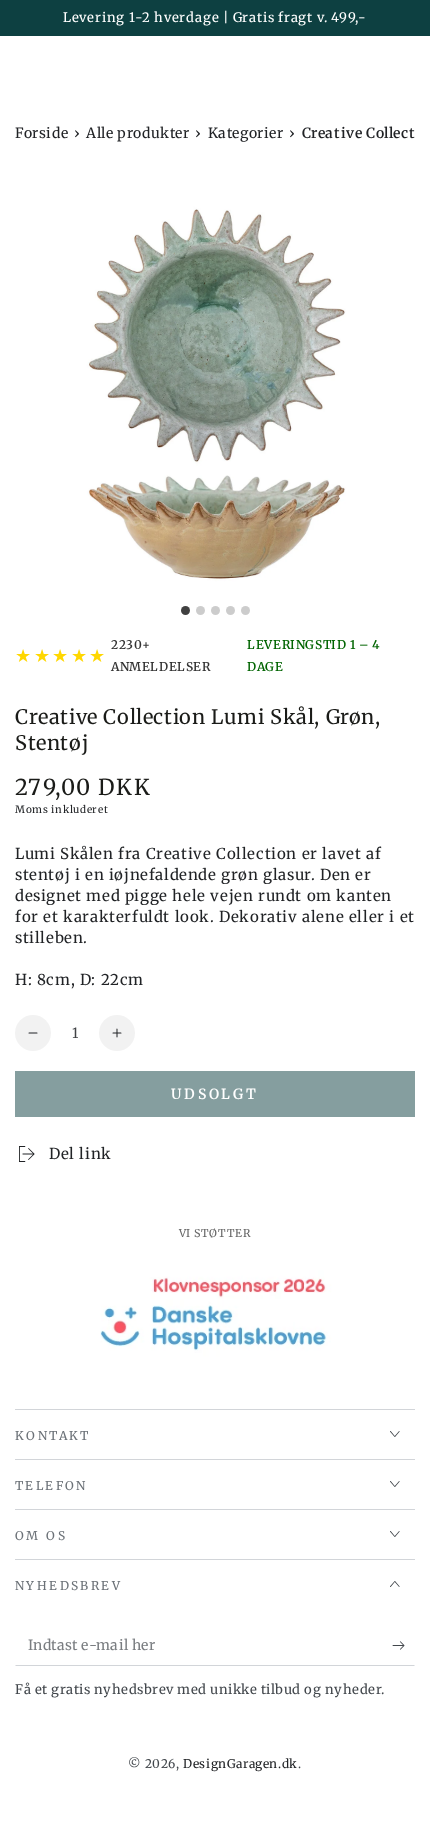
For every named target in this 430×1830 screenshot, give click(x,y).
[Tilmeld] (403, 1646)
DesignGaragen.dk (240, 1763)
